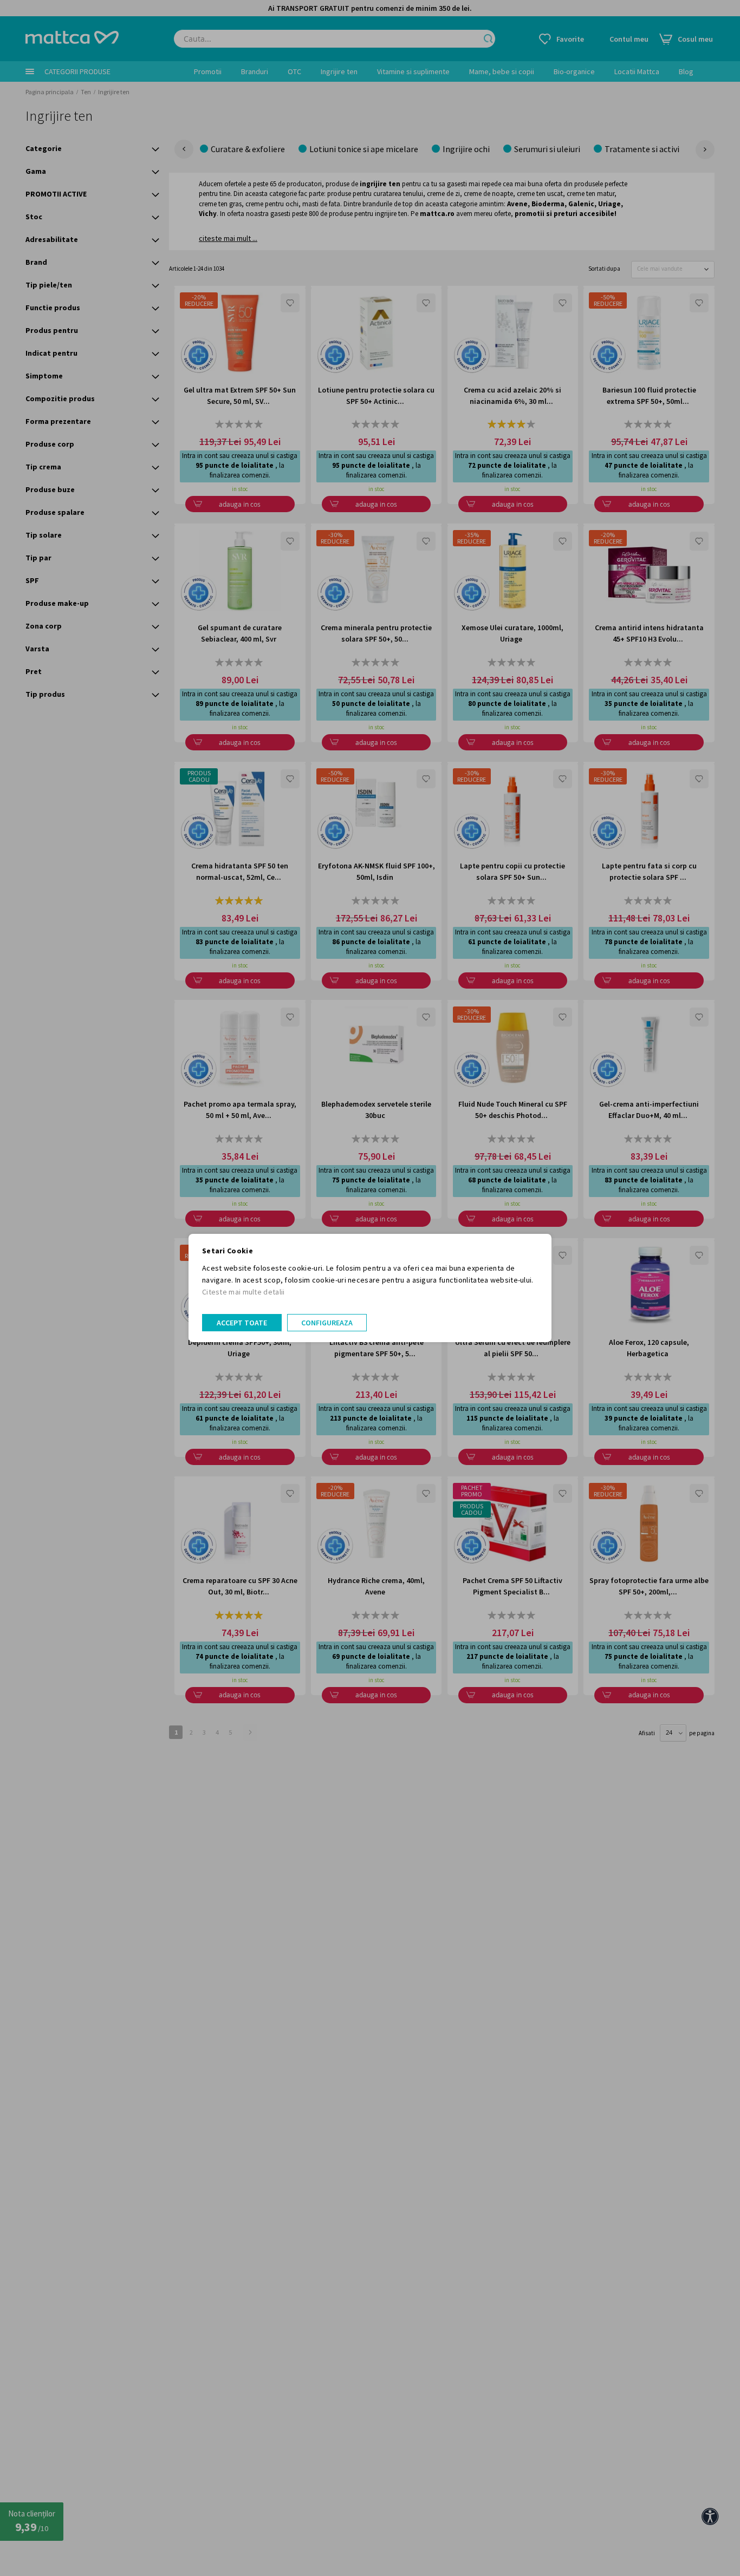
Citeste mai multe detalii (244, 1292)
